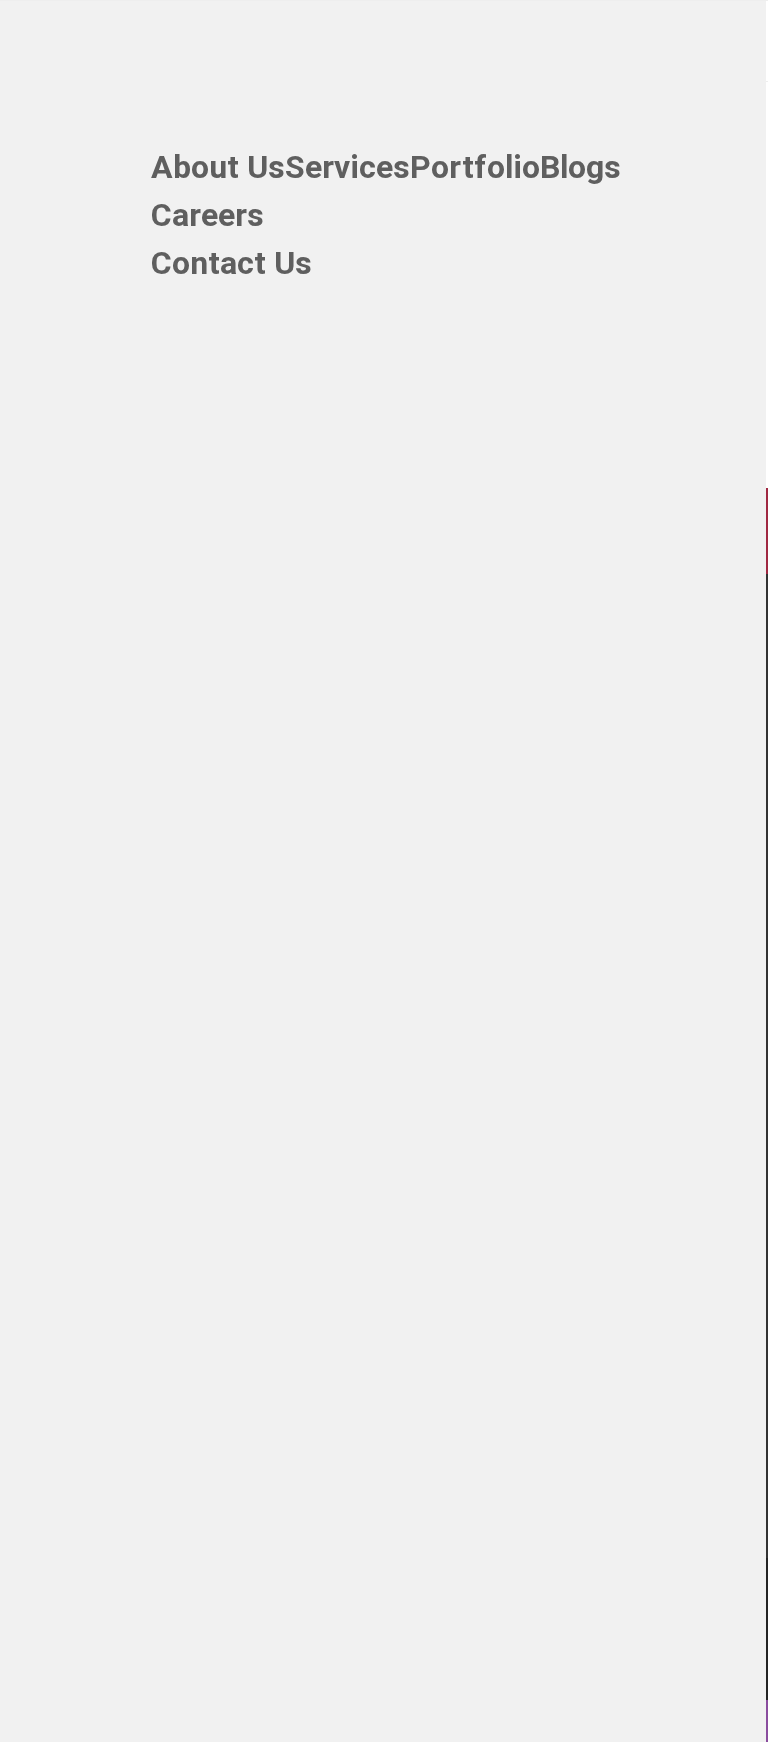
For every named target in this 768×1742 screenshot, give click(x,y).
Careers (207, 218)
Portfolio (475, 170)
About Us (218, 170)
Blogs (580, 170)
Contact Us (231, 266)
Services (347, 170)
